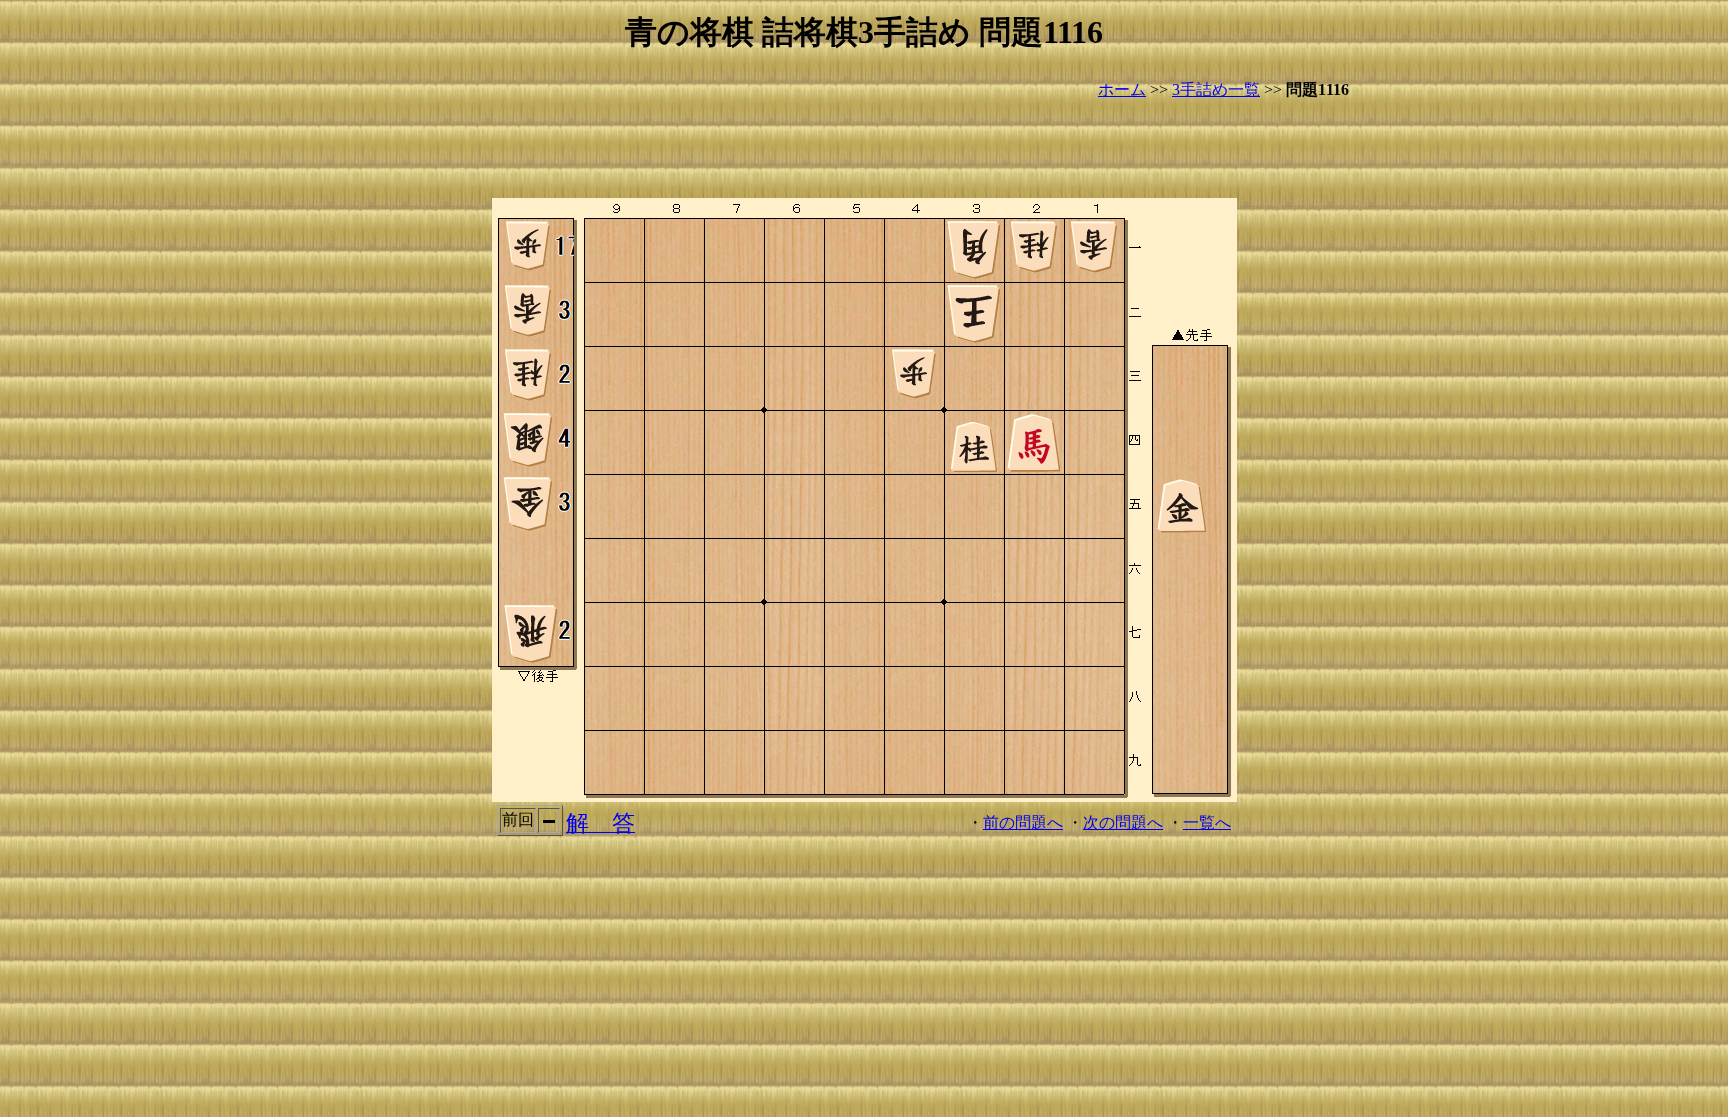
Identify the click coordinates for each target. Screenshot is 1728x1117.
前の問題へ (1023, 822)
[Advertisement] (864, 150)
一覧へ (1207, 822)
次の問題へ (1123, 822)
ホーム (1122, 89)
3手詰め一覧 (1216, 89)
